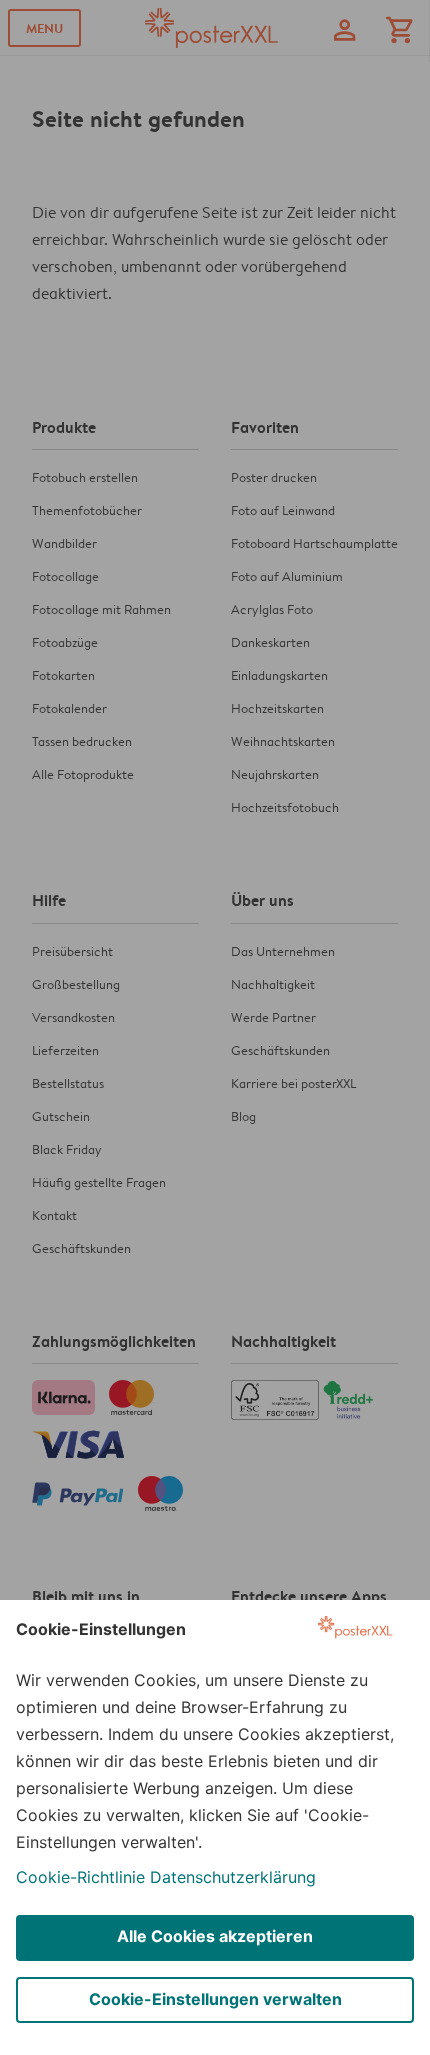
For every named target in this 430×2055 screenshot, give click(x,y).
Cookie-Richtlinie (80, 1877)
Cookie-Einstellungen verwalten (215, 1999)
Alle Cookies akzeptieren (215, 1936)
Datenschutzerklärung (233, 1877)
